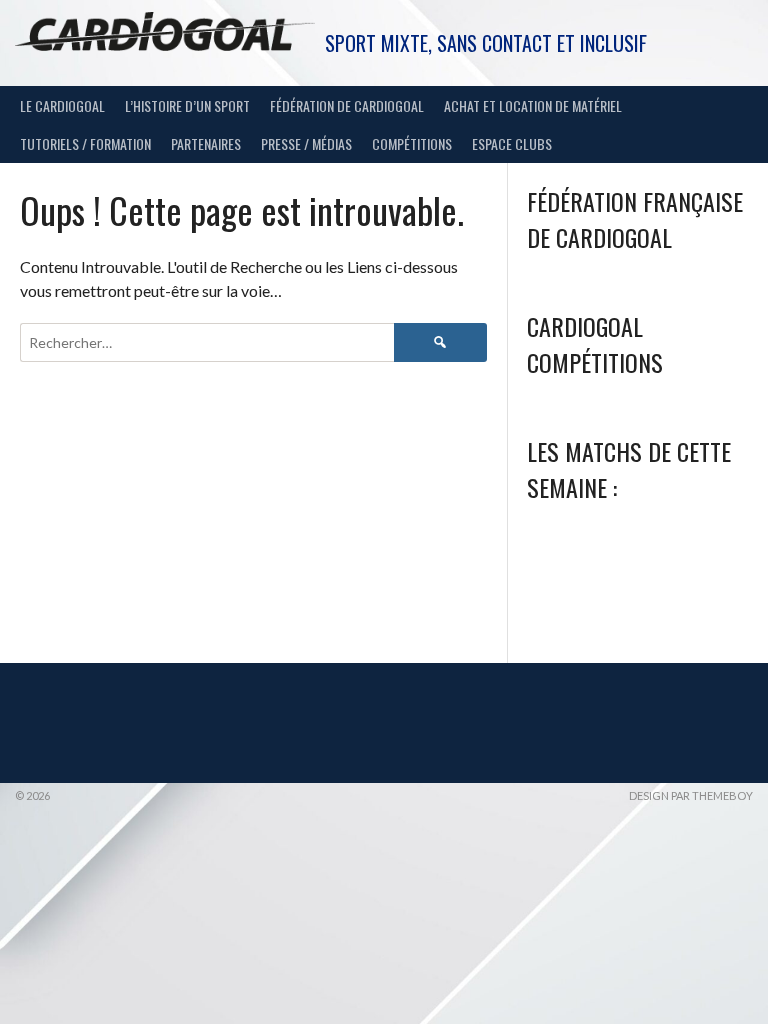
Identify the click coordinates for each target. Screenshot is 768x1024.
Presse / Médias (306, 143)
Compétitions (412, 143)
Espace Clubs (512, 143)
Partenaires (206, 143)
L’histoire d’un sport (187, 105)
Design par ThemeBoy (691, 795)
